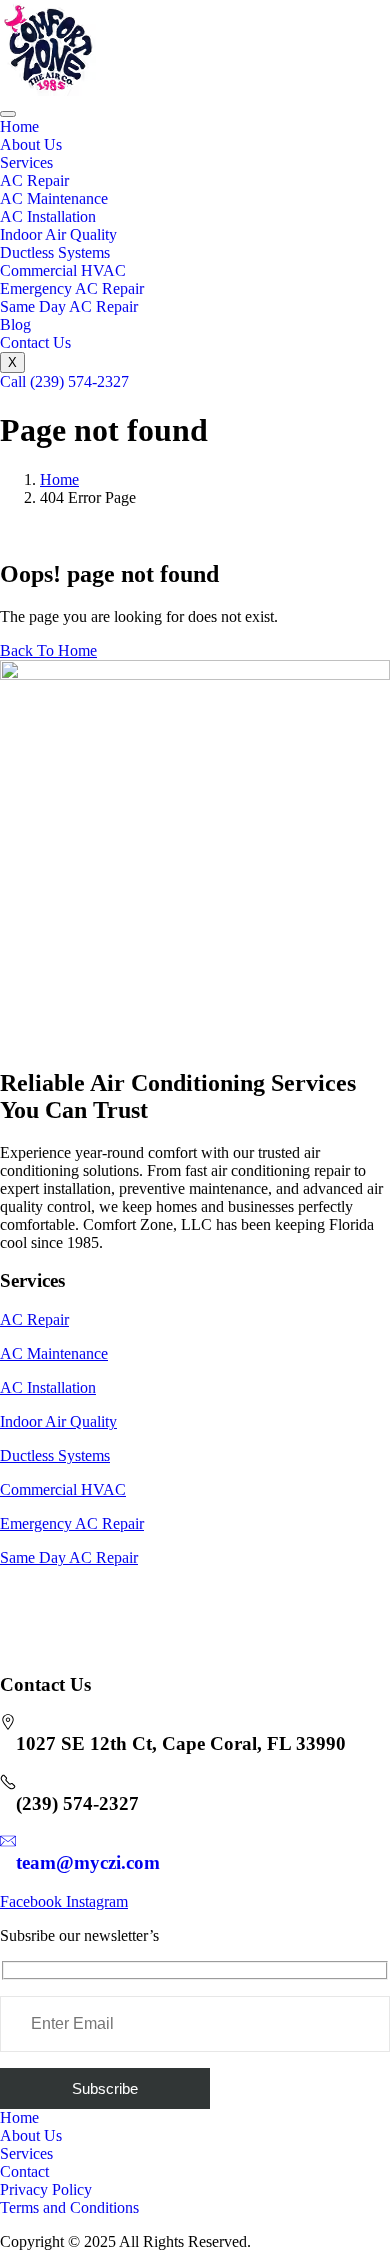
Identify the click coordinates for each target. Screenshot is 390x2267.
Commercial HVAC (63, 270)
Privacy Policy (46, 2189)
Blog (15, 324)
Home (19, 126)
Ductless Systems (55, 252)
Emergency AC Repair (72, 288)
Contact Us (35, 342)
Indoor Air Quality (58, 234)
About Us (31, 144)
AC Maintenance (54, 198)
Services (26, 162)
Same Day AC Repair (69, 306)
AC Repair (34, 180)
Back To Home (48, 650)
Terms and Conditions (69, 2207)
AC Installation (48, 216)
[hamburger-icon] (8, 114)
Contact (24, 2171)
